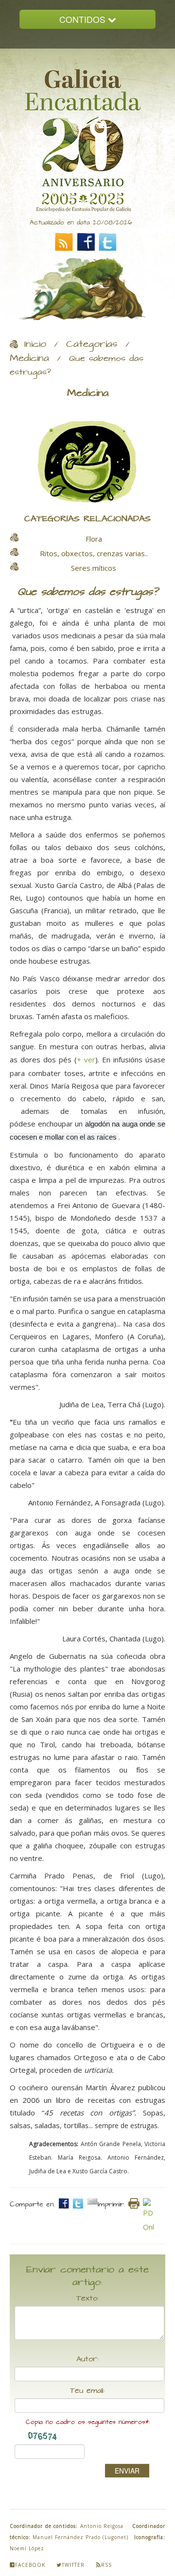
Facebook (30, 2565)
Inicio (35, 344)
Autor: (87, 2359)
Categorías (92, 344)
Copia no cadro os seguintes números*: (88, 2422)
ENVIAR (127, 2471)
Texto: (87, 2299)
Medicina (29, 358)
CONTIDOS (84, 19)
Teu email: (87, 2391)
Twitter (73, 2565)
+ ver (86, 1059)
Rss (106, 2565)
